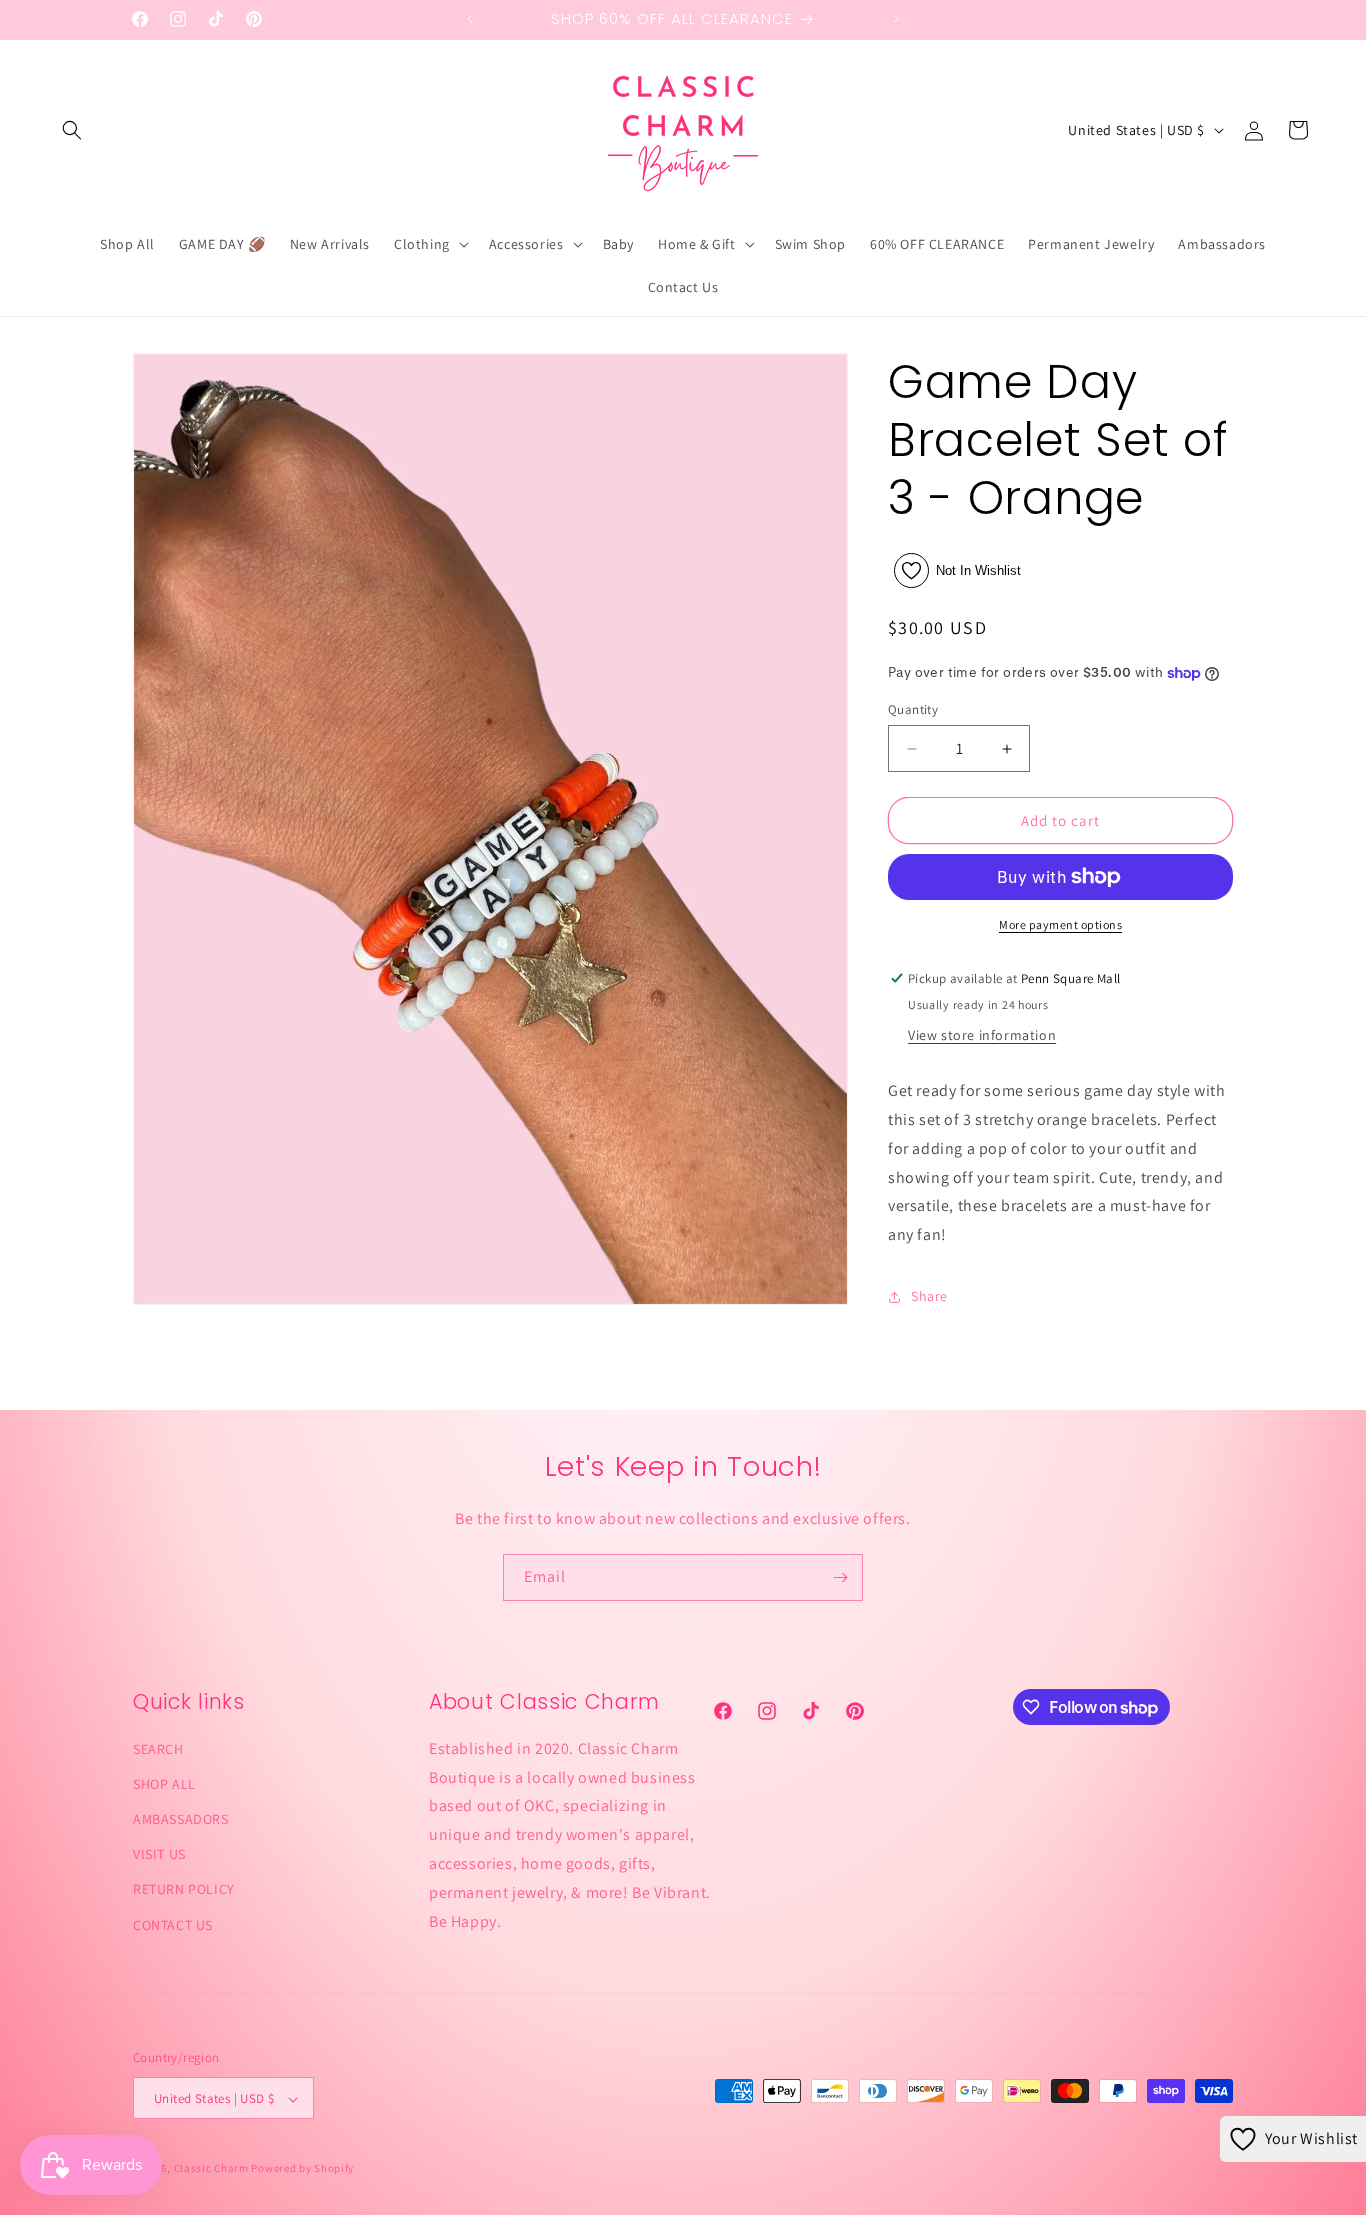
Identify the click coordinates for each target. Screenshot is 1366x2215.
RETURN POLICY (184, 1890)
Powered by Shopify (302, 2169)
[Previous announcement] (470, 19)
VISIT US (159, 1855)
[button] (72, 130)
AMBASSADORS (181, 1819)
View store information (982, 1035)
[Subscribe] (840, 1577)
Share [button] (929, 1296)
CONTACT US (173, 1925)
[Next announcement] (896, 19)
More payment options (1060, 924)
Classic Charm (211, 2169)
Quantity (913, 709)
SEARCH (158, 1749)
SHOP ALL (164, 1784)
